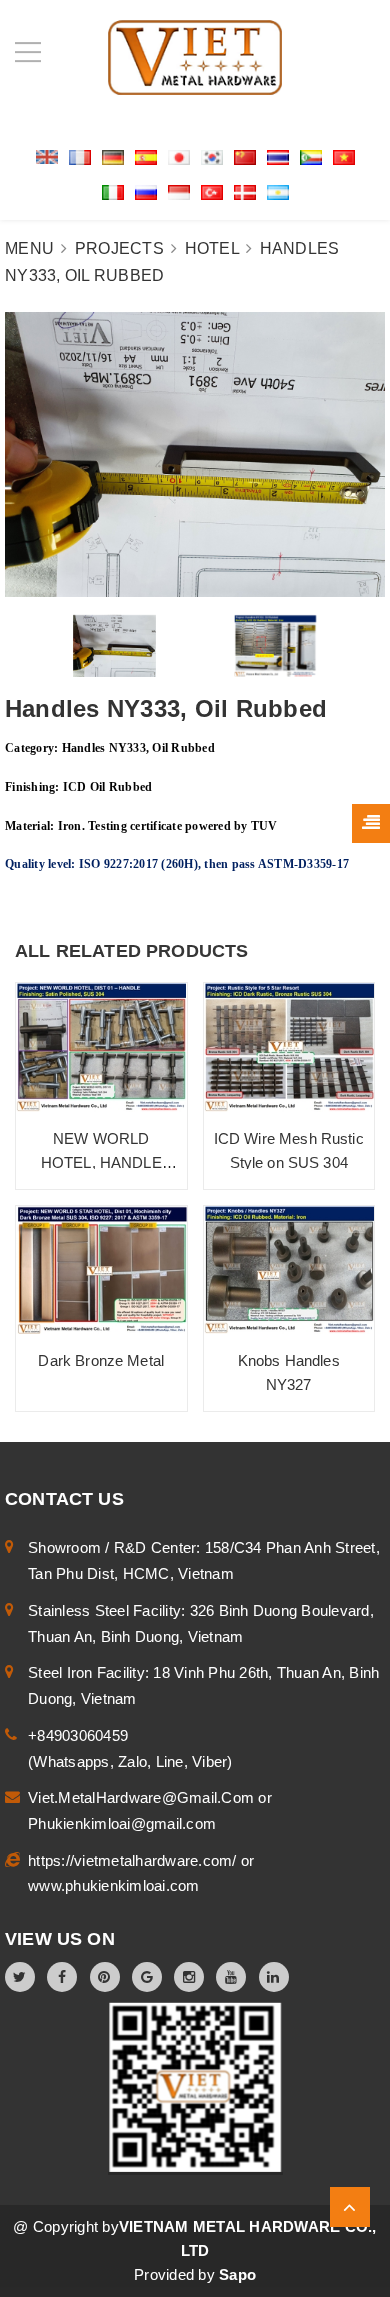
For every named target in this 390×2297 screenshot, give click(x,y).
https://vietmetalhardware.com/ (134, 1860)
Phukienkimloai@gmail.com (122, 1823)
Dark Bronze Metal (101, 1360)
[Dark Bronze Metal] (101, 1270)
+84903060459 (78, 1735)
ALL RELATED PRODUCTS (132, 951)
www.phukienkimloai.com (114, 1885)
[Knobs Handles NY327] (289, 1270)
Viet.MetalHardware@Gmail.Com (143, 1797)
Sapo (237, 2274)
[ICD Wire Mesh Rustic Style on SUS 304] (289, 1047)
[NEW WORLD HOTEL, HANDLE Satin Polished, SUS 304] (101, 1047)
